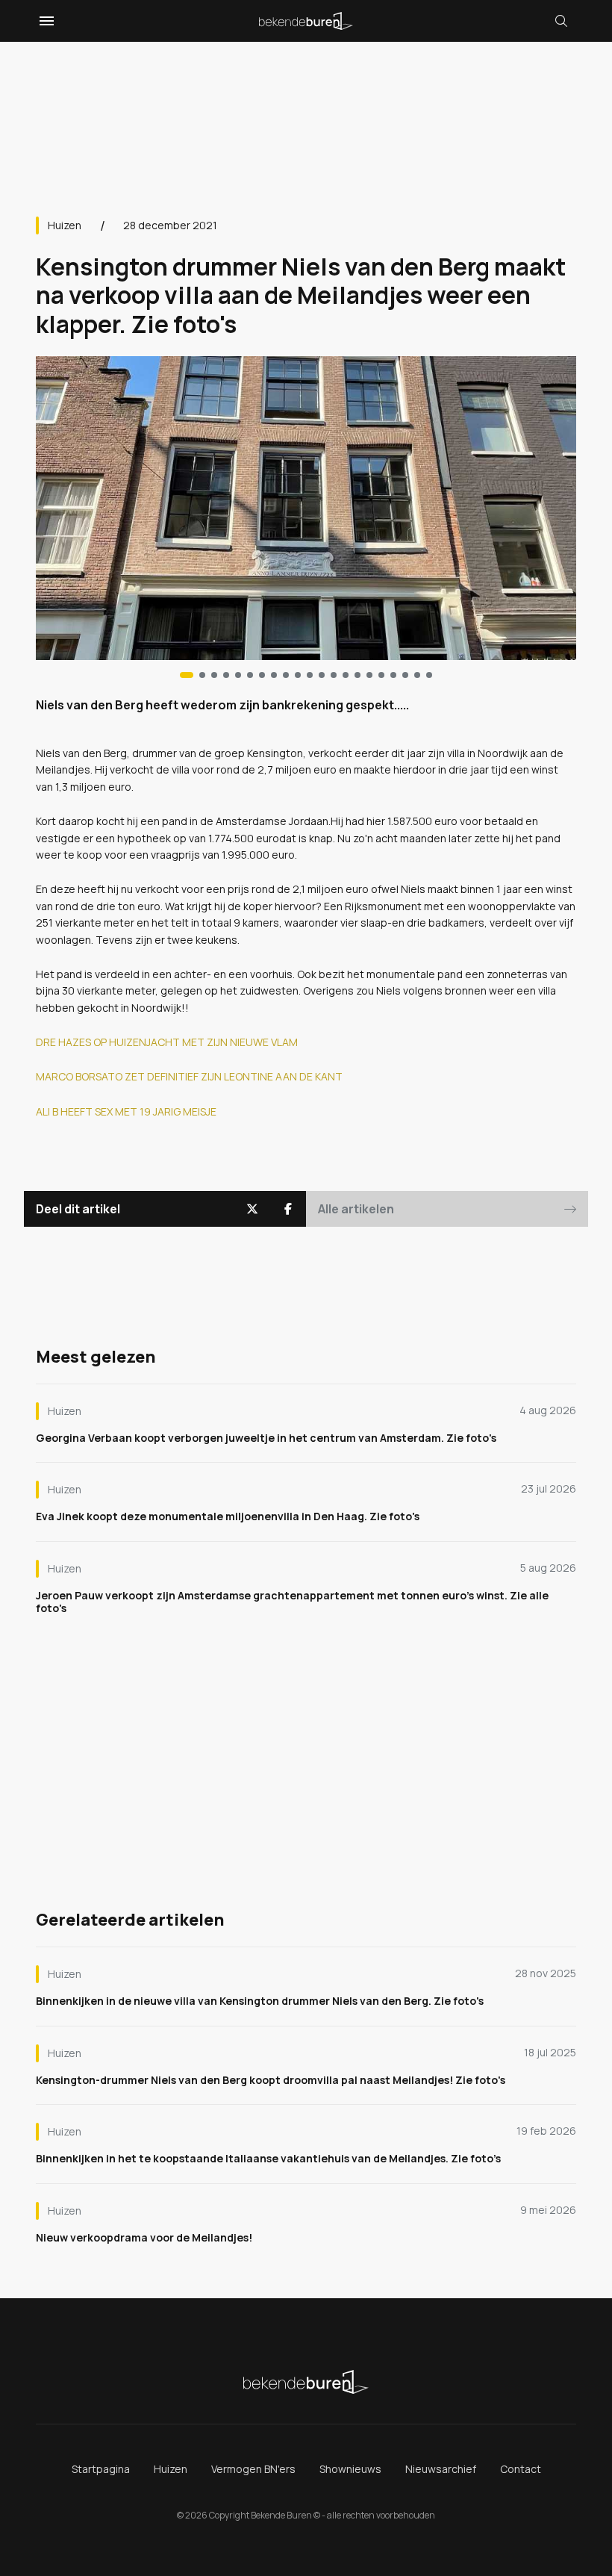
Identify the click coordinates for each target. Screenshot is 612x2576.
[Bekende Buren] (306, 21)
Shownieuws (350, 2469)
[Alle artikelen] (429, 675)
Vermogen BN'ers (253, 2469)
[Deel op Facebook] (288, 1209)
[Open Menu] (45, 21)
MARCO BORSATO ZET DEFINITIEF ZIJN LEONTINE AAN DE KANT (189, 1076)
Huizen (65, 225)
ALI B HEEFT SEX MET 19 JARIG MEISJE (126, 1111)
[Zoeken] (561, 21)
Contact (521, 2469)
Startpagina (101, 2469)
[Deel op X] (252, 1209)
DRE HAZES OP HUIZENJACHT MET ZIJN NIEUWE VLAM (167, 1042)
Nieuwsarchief (441, 2469)
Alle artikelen (356, 1209)
